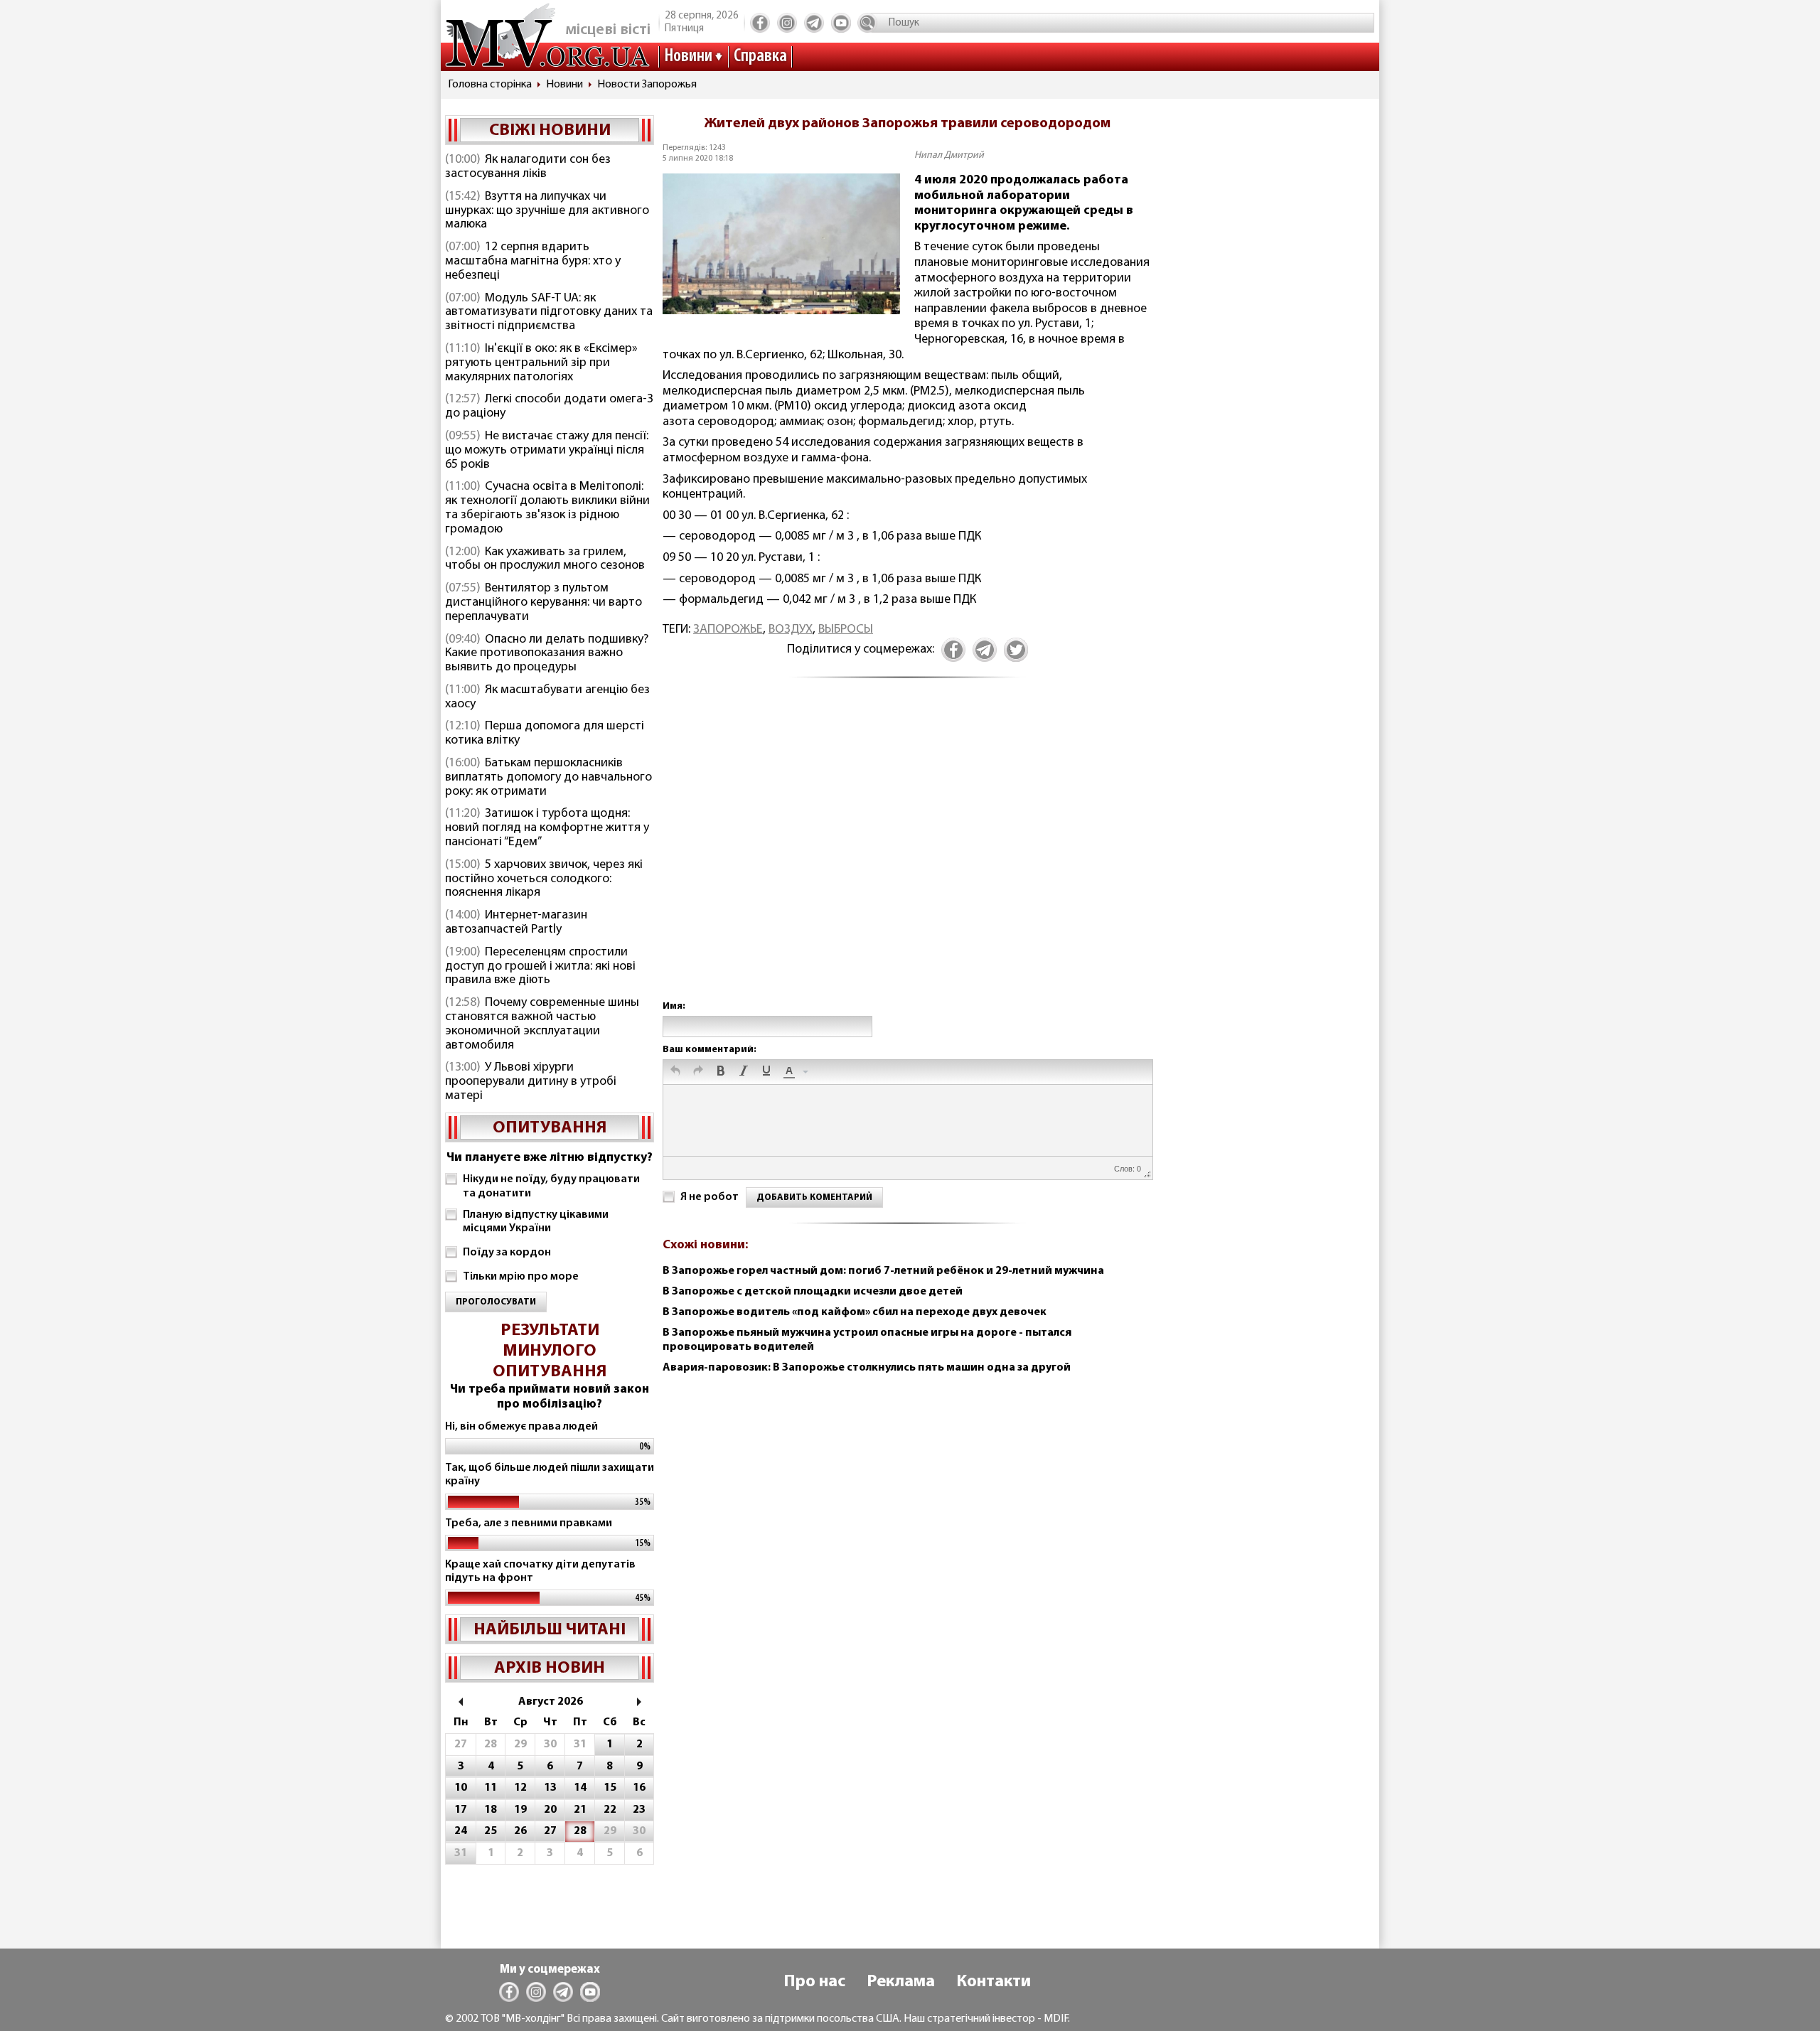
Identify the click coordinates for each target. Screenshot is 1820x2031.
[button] (675, 1072)
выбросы (846, 630)
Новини (688, 57)
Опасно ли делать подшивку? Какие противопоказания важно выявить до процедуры (547, 654)
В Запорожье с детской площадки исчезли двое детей (813, 1292)
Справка (760, 57)
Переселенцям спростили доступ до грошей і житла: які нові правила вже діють (540, 967)
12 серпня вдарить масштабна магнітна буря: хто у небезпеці (533, 262)
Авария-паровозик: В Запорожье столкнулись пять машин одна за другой (867, 1368)
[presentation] (675, 1072)
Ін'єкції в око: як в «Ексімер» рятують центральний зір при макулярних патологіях (541, 363)
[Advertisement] (907, 854)
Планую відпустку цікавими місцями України (536, 1222)
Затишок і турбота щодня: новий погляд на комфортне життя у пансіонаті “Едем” (547, 828)
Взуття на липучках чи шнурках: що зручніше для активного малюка (547, 211)
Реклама (901, 1982)
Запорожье (728, 630)
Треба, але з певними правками (529, 1523)
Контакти (994, 1982)
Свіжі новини (550, 131)
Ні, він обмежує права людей (521, 1427)
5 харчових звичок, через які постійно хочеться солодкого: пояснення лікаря (544, 879)
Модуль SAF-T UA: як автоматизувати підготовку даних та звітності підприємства (549, 313)
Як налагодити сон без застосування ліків (528, 167)
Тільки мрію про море (521, 1277)
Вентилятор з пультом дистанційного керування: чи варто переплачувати (544, 603)
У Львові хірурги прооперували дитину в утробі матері (531, 1082)
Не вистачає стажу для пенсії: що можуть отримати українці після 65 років (547, 451)
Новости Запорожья (647, 85)
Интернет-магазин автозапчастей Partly (516, 923)
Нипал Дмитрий (949, 155)
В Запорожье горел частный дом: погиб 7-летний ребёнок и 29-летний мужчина (883, 1271)
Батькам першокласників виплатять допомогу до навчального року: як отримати (548, 778)
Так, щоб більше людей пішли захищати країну (550, 1475)
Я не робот (710, 1197)
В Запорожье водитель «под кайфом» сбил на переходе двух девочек (855, 1312)
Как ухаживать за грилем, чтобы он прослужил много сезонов (545, 559)
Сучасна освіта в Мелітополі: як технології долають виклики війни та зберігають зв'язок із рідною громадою (547, 508)
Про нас (814, 1982)
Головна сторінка (490, 85)
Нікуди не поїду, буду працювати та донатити (551, 1186)
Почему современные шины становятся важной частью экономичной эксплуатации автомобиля (542, 1024)
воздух (791, 630)
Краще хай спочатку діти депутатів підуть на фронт (540, 1571)
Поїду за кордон (507, 1253)
